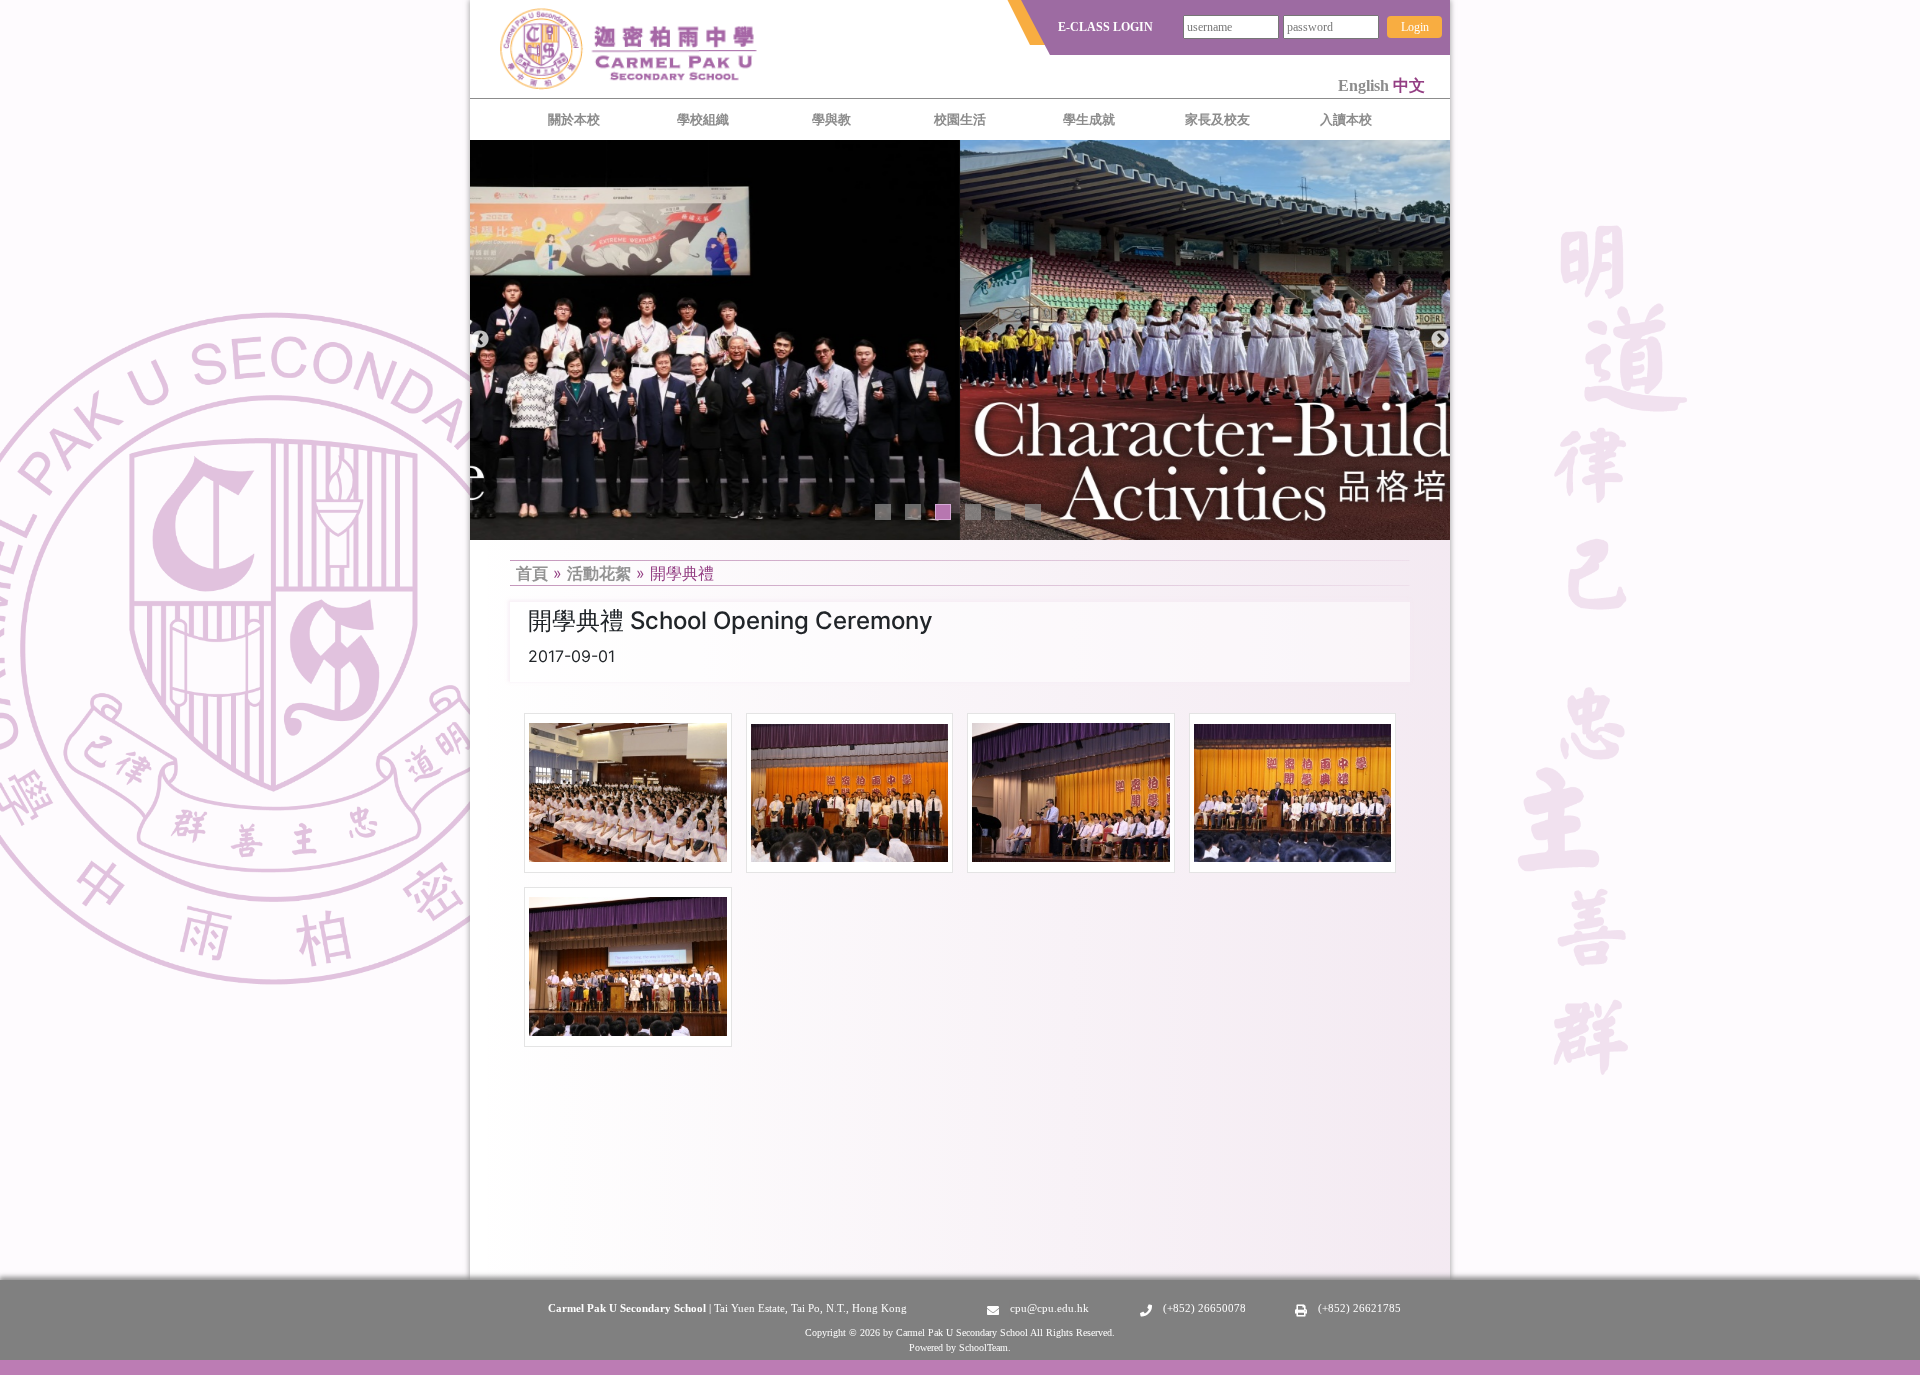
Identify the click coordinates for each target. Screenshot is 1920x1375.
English (1365, 85)
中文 (1409, 85)
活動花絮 (599, 573)
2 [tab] (913, 512)
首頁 (532, 573)
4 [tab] (973, 512)
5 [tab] (1003, 512)
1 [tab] (883, 512)
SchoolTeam (983, 1347)
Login (1415, 27)
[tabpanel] (960, 340)
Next (1440, 340)
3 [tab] (943, 512)
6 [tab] (1033, 512)
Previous (480, 340)
